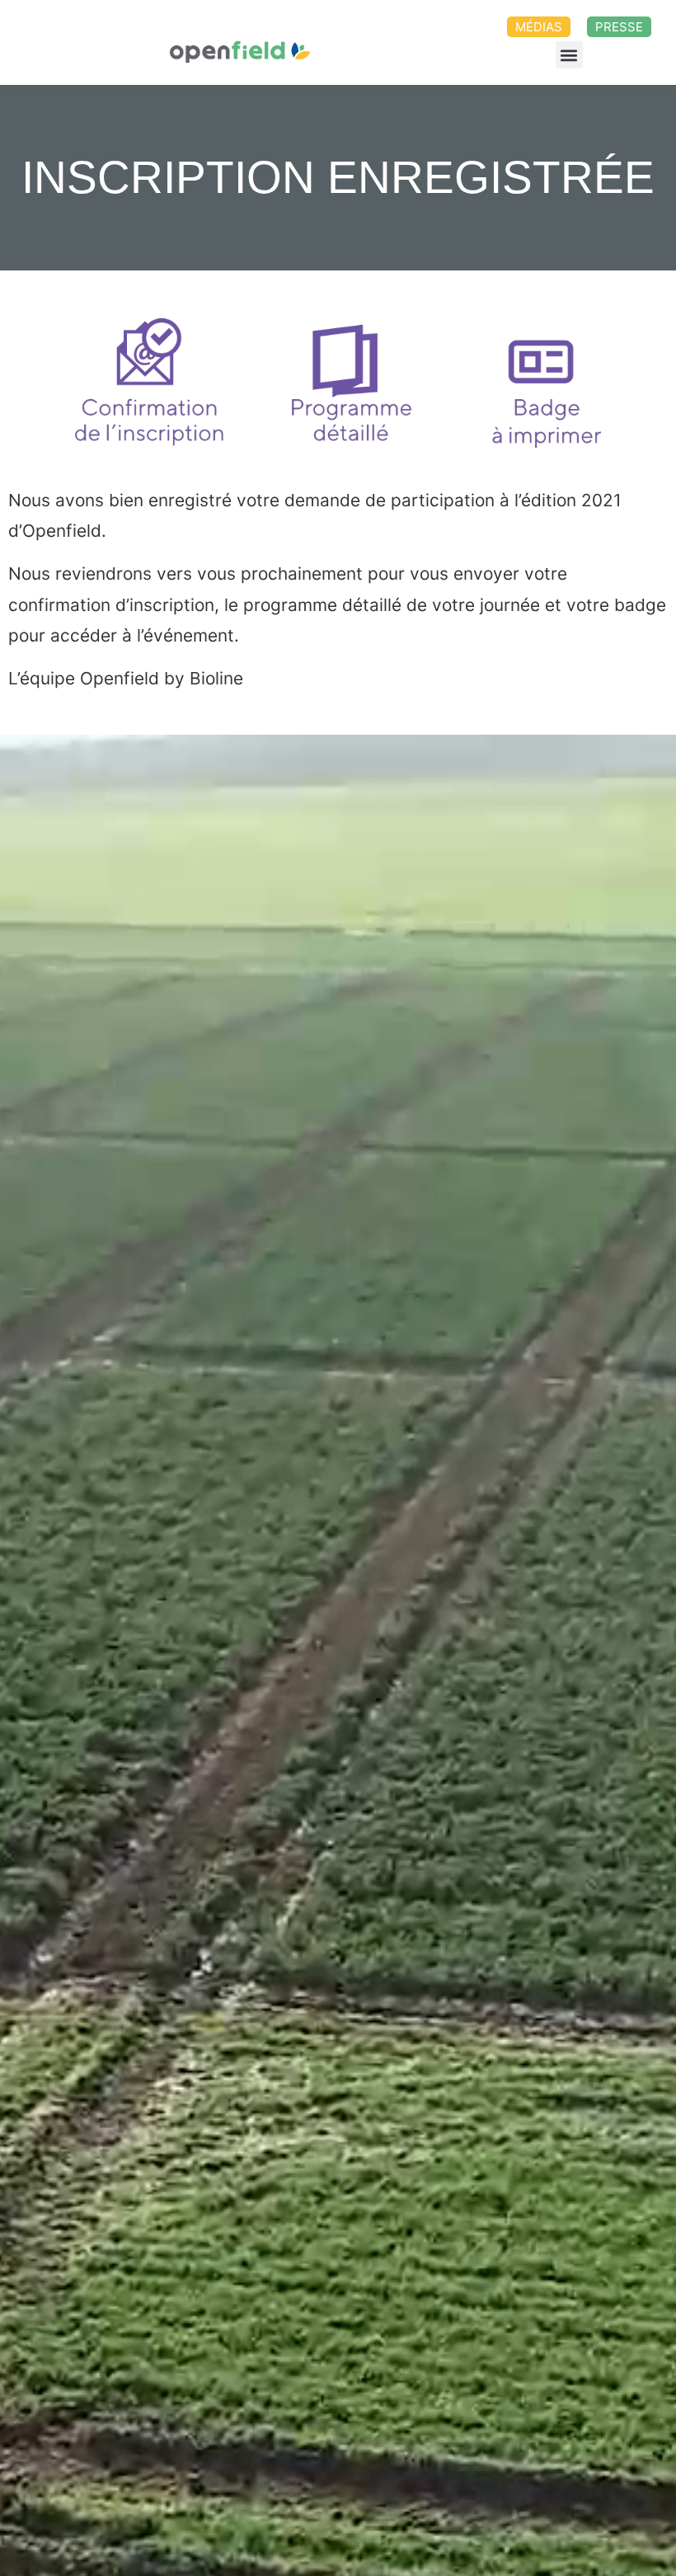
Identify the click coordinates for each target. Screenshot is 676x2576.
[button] (569, 55)
